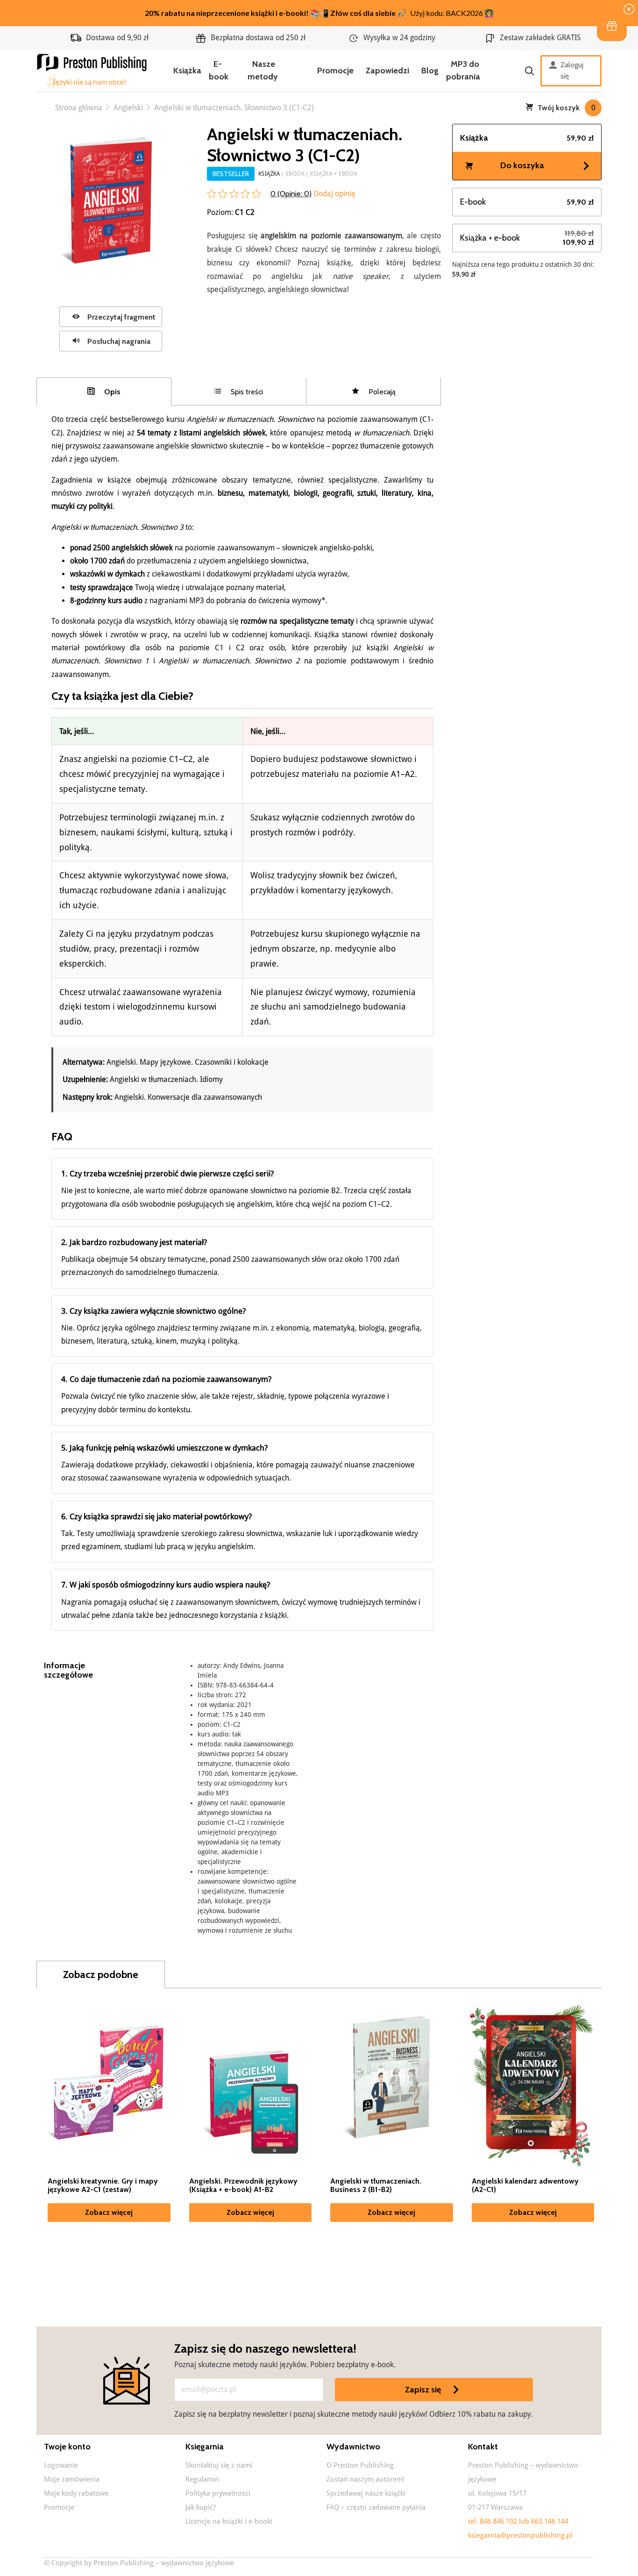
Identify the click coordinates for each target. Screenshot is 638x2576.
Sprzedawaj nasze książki (366, 2493)
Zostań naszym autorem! (365, 2479)
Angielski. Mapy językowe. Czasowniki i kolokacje (188, 1062)
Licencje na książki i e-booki (229, 2521)
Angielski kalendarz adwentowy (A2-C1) (525, 2185)
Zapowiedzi (387, 71)
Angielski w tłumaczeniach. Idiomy (166, 1079)
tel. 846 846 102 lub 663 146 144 (518, 2521)
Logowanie (61, 2465)
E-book (219, 70)
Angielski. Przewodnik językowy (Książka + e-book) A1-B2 (243, 2185)
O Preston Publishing (360, 2465)
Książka (187, 71)
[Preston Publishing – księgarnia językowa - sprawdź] (92, 71)
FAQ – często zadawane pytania (376, 2507)
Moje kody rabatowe (76, 2493)
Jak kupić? (201, 2507)
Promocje (335, 71)
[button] (612, 26)
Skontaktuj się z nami (219, 2465)
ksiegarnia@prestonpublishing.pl (520, 2535)
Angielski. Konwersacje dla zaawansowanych (188, 1097)
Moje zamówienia (72, 2479)
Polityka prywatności (218, 2493)
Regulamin (202, 2479)
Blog (430, 71)
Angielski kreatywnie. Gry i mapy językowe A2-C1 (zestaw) (103, 2185)
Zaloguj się (572, 70)
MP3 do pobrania (463, 70)
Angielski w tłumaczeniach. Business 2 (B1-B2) (376, 2185)
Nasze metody (263, 70)
